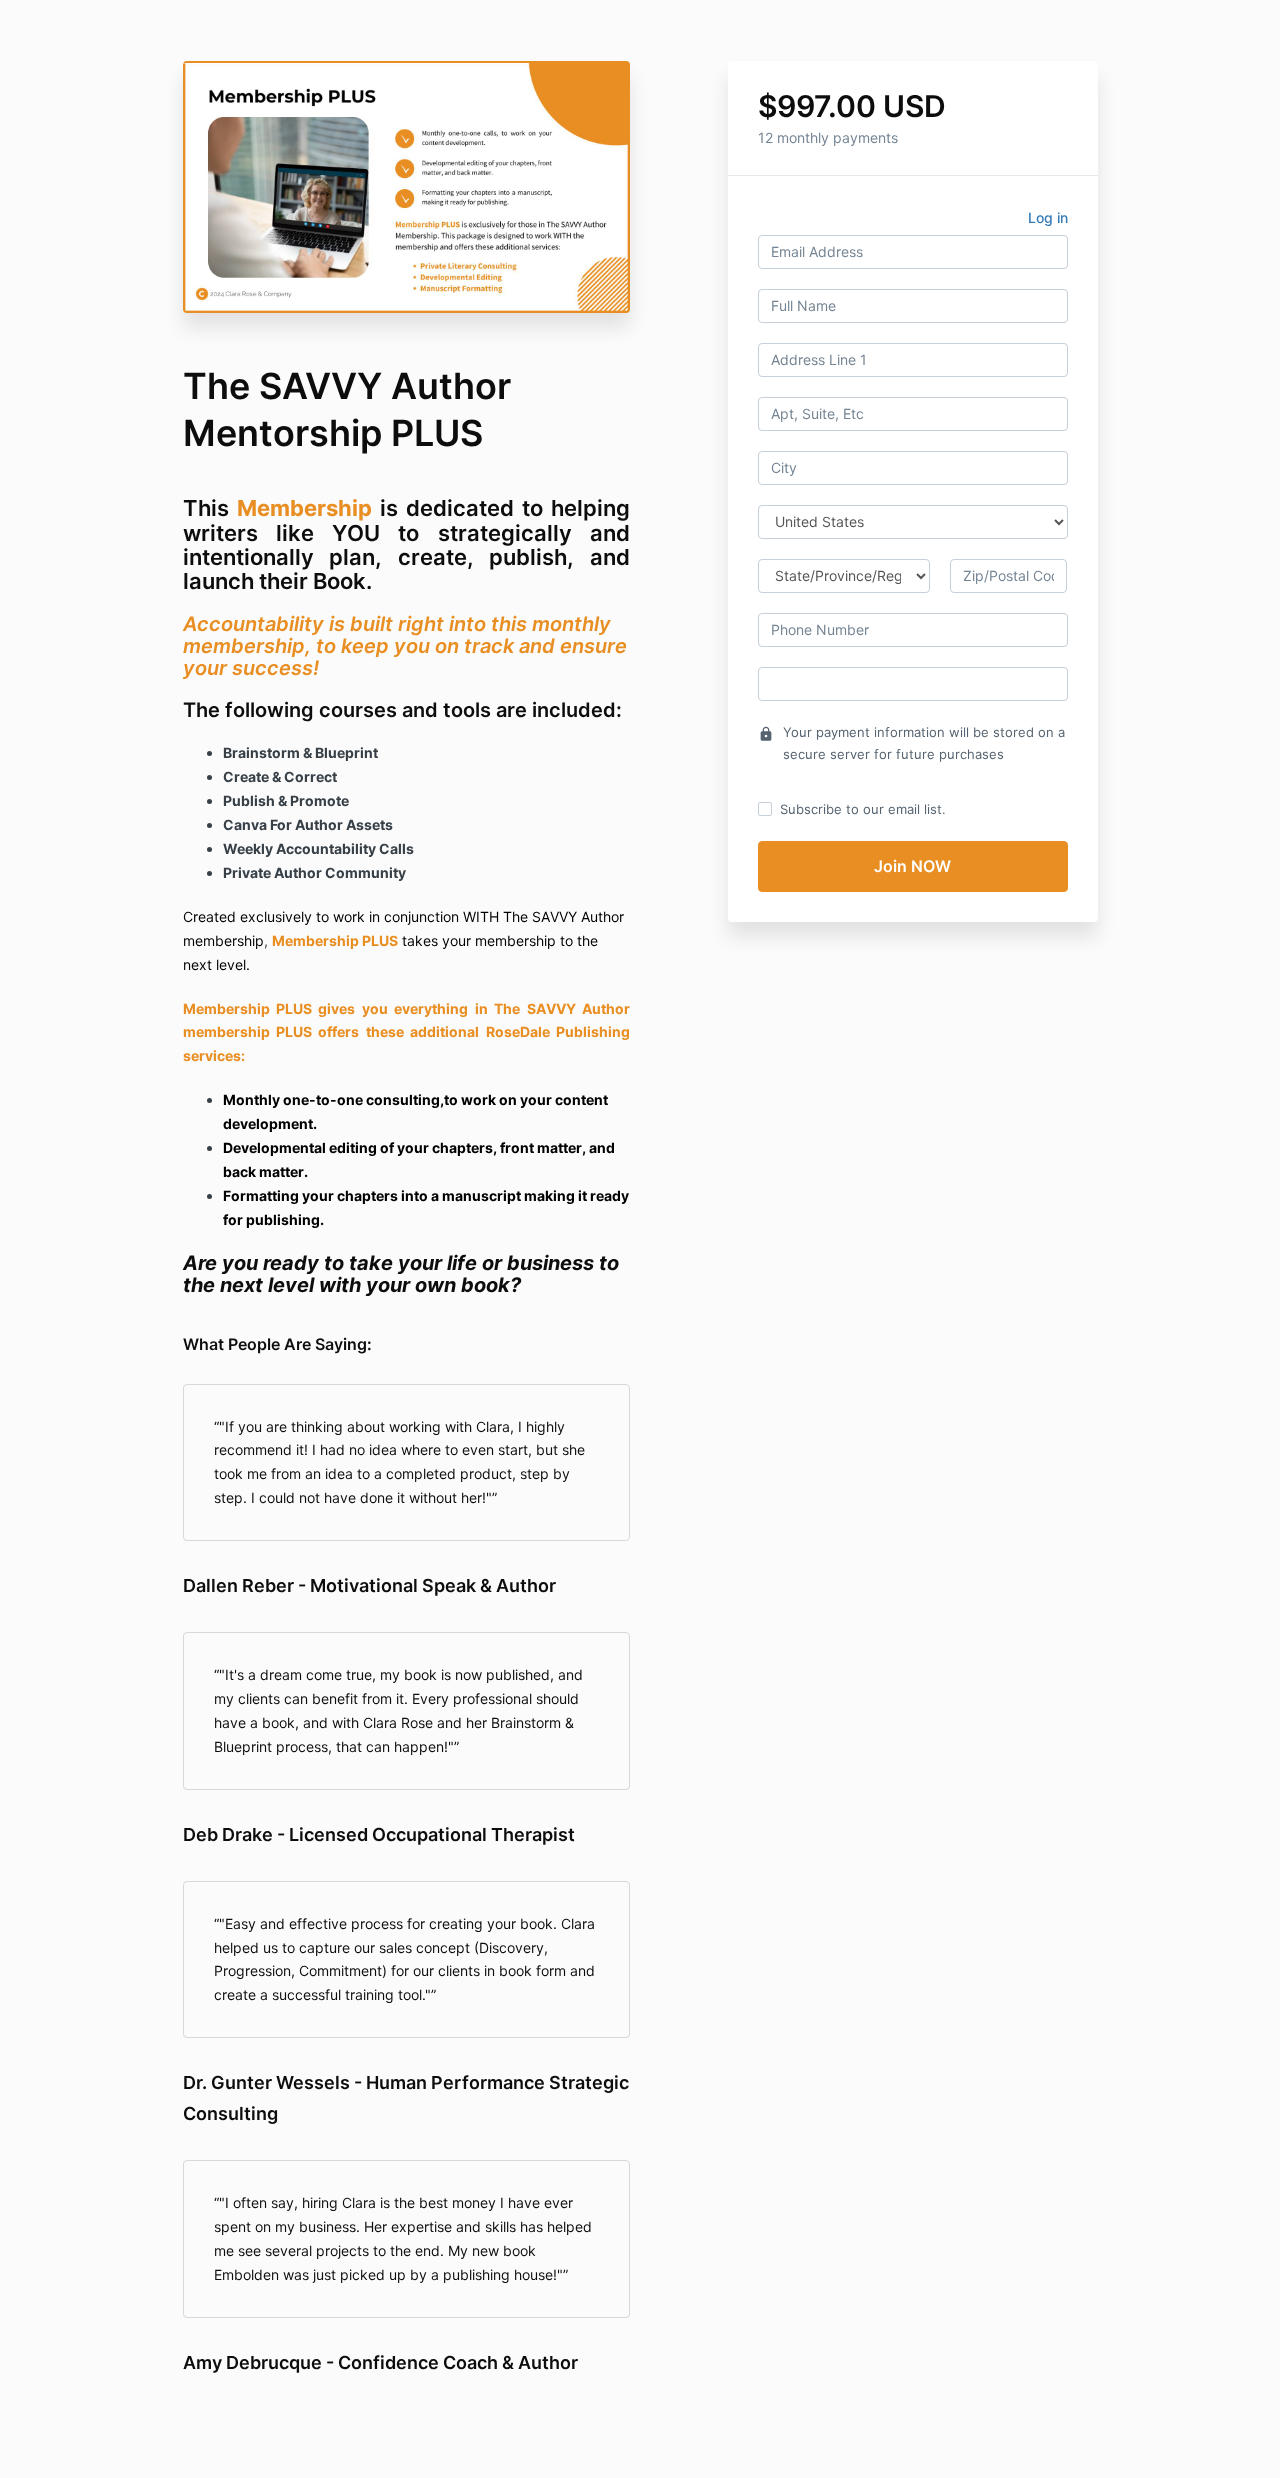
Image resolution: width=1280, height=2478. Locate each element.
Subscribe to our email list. (863, 809)
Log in (1048, 217)
